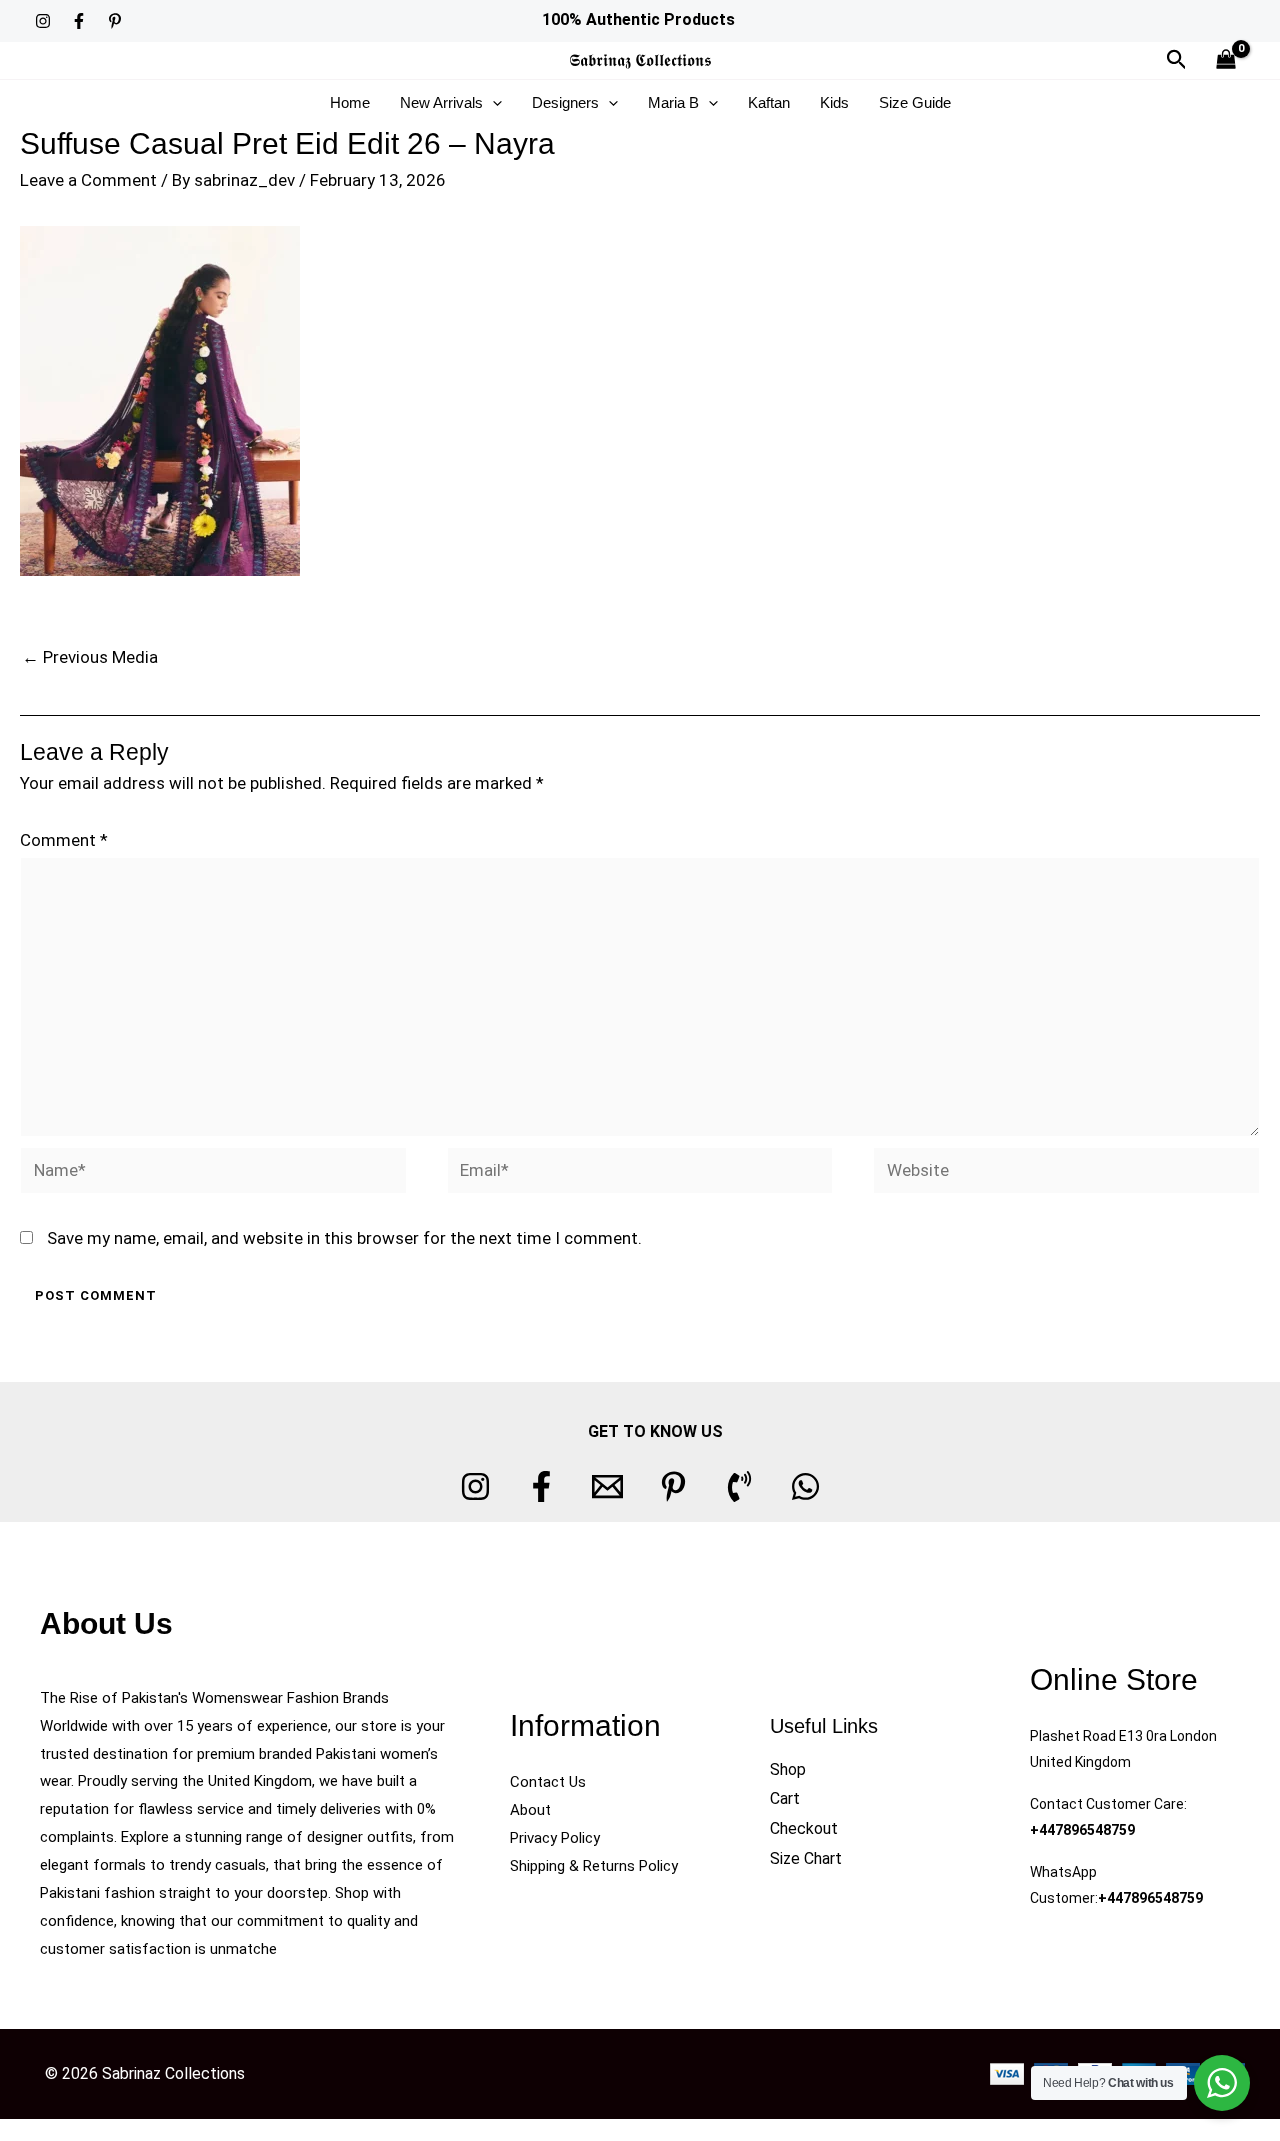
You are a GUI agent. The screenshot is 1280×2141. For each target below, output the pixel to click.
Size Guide (915, 102)
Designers (565, 102)
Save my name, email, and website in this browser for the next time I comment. (344, 1238)
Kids (834, 102)
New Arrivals (441, 102)
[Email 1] (607, 1486)
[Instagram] (43, 21)
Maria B (673, 102)
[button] (1177, 60)
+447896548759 (1082, 1830)
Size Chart (806, 1858)
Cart (785, 1798)
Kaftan (769, 102)
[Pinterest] (115, 21)
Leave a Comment (88, 180)
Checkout (804, 1828)
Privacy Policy (555, 1838)
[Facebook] (79, 21)
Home (350, 102)
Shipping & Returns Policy (594, 1866)
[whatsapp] (805, 1486)
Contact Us (548, 1782)
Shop (788, 1769)
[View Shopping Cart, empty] (1226, 60)
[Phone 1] (739, 1486)
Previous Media (90, 657)
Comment (64, 840)
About (530, 1810)
